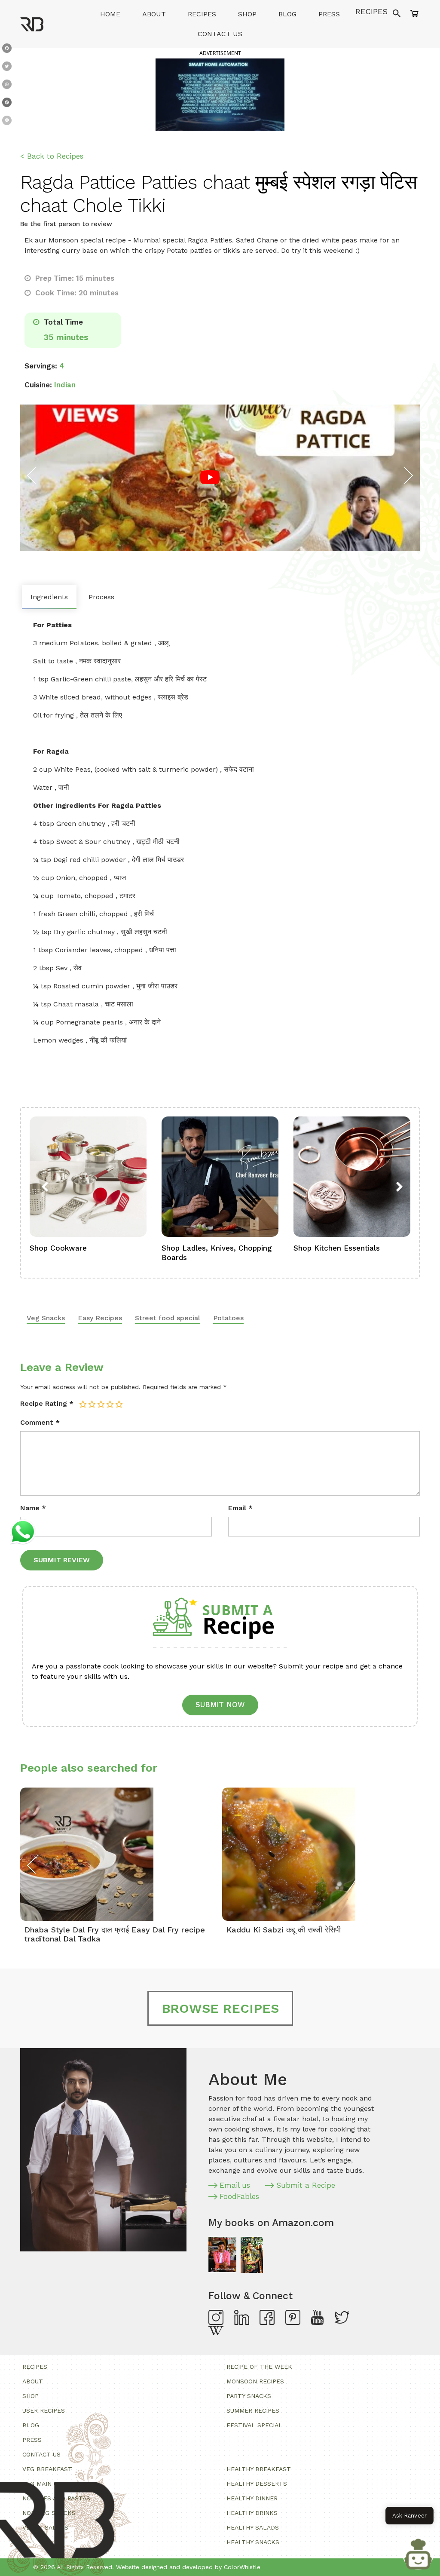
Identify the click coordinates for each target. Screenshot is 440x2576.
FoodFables (239, 2196)
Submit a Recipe (306, 2185)
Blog (287, 14)
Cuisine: (38, 385)
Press (329, 14)
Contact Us (220, 34)
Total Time (62, 322)
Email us (235, 2185)
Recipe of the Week (259, 2367)
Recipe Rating (47, 1403)
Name (33, 1508)
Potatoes (228, 1318)
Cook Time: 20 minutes (76, 293)
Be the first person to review (66, 224)
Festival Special (254, 2425)
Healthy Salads (253, 2527)
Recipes (202, 14)
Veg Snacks (46, 1318)
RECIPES (371, 11)
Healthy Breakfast (259, 2469)
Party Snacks (249, 2396)
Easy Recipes (100, 1318)
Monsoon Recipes (255, 2381)
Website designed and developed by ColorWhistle (188, 2567)
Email (240, 1508)
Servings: (41, 366)
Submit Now (220, 1705)
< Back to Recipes (52, 156)
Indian (65, 385)
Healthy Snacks (253, 2542)
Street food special (168, 1318)
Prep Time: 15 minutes (74, 278)
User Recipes (44, 2410)
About (154, 14)
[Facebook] (7, 50)
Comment (40, 1422)
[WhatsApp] (7, 86)
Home (110, 14)
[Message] (7, 122)
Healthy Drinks (252, 2513)
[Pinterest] (7, 104)
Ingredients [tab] (49, 597)
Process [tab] (101, 597)
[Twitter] (7, 68)
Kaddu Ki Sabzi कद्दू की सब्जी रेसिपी (284, 1930)
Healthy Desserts (257, 2484)
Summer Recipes (253, 2410)
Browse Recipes (220, 2008)
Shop (247, 14)
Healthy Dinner (252, 2498)
